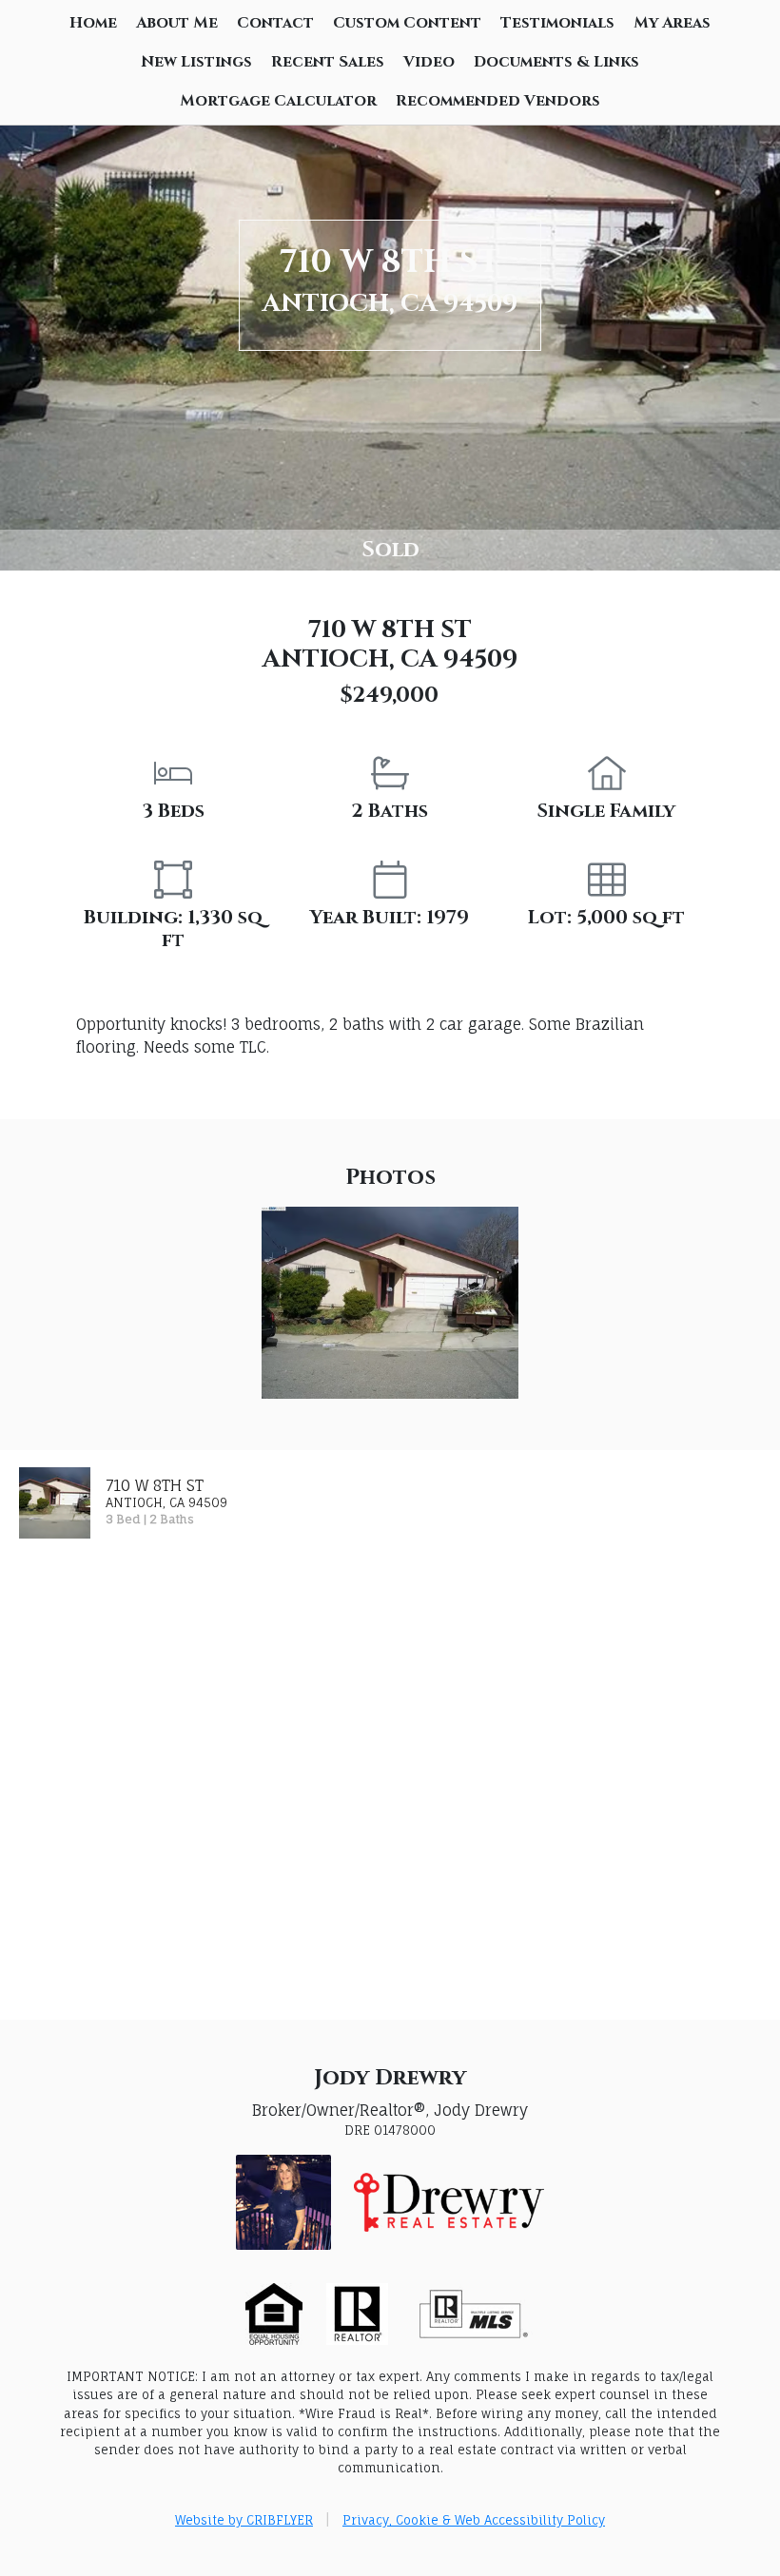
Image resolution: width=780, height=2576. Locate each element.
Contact (275, 23)
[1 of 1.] (390, 1301)
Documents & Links (556, 62)
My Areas (672, 23)
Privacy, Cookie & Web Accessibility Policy (474, 2520)
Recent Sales (328, 62)
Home (93, 23)
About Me (177, 23)
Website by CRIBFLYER (244, 2520)
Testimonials (557, 23)
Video (429, 62)
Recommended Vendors (498, 101)
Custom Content (407, 23)
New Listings (196, 62)
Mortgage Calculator (278, 101)
